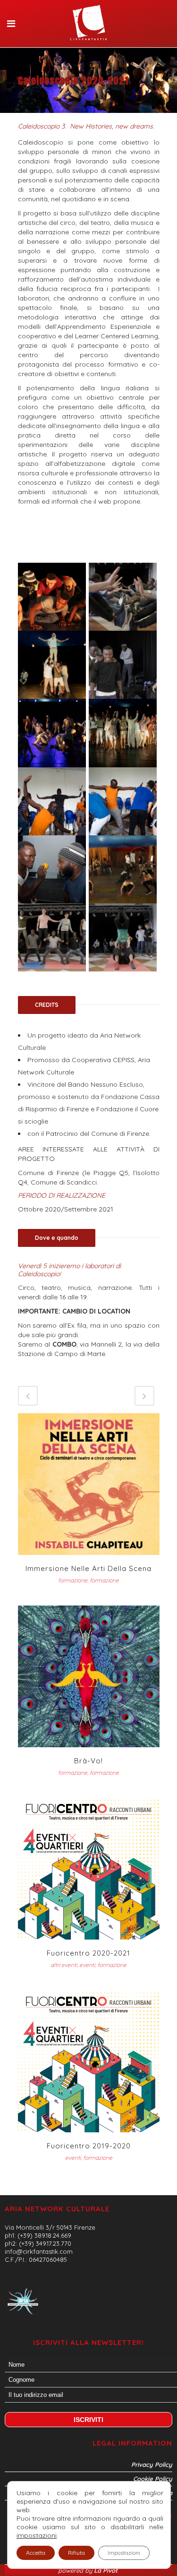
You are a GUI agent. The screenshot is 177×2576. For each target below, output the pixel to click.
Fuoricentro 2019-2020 (89, 2146)
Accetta (36, 2553)
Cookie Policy (153, 2479)
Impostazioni (124, 2553)
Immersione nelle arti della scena (88, 1568)
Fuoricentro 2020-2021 (88, 1953)
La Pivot (107, 2570)
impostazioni (37, 2535)
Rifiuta (76, 2553)
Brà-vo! (88, 1761)
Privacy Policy (152, 2464)
